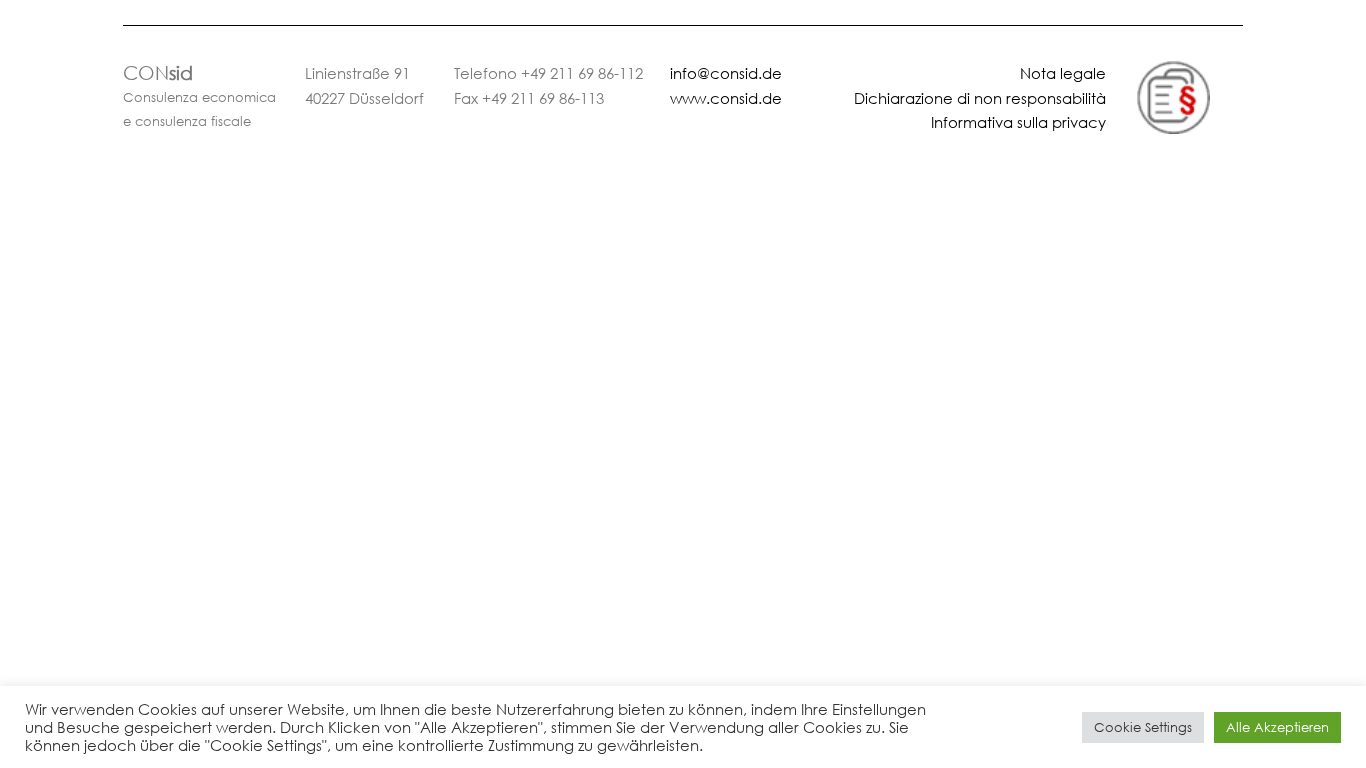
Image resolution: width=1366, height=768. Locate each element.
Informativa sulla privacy (1018, 122)
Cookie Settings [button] (1143, 727)
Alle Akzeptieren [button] (1277, 727)
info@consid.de (726, 73)
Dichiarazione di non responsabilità (980, 98)
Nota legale (1063, 73)
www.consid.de (726, 98)
